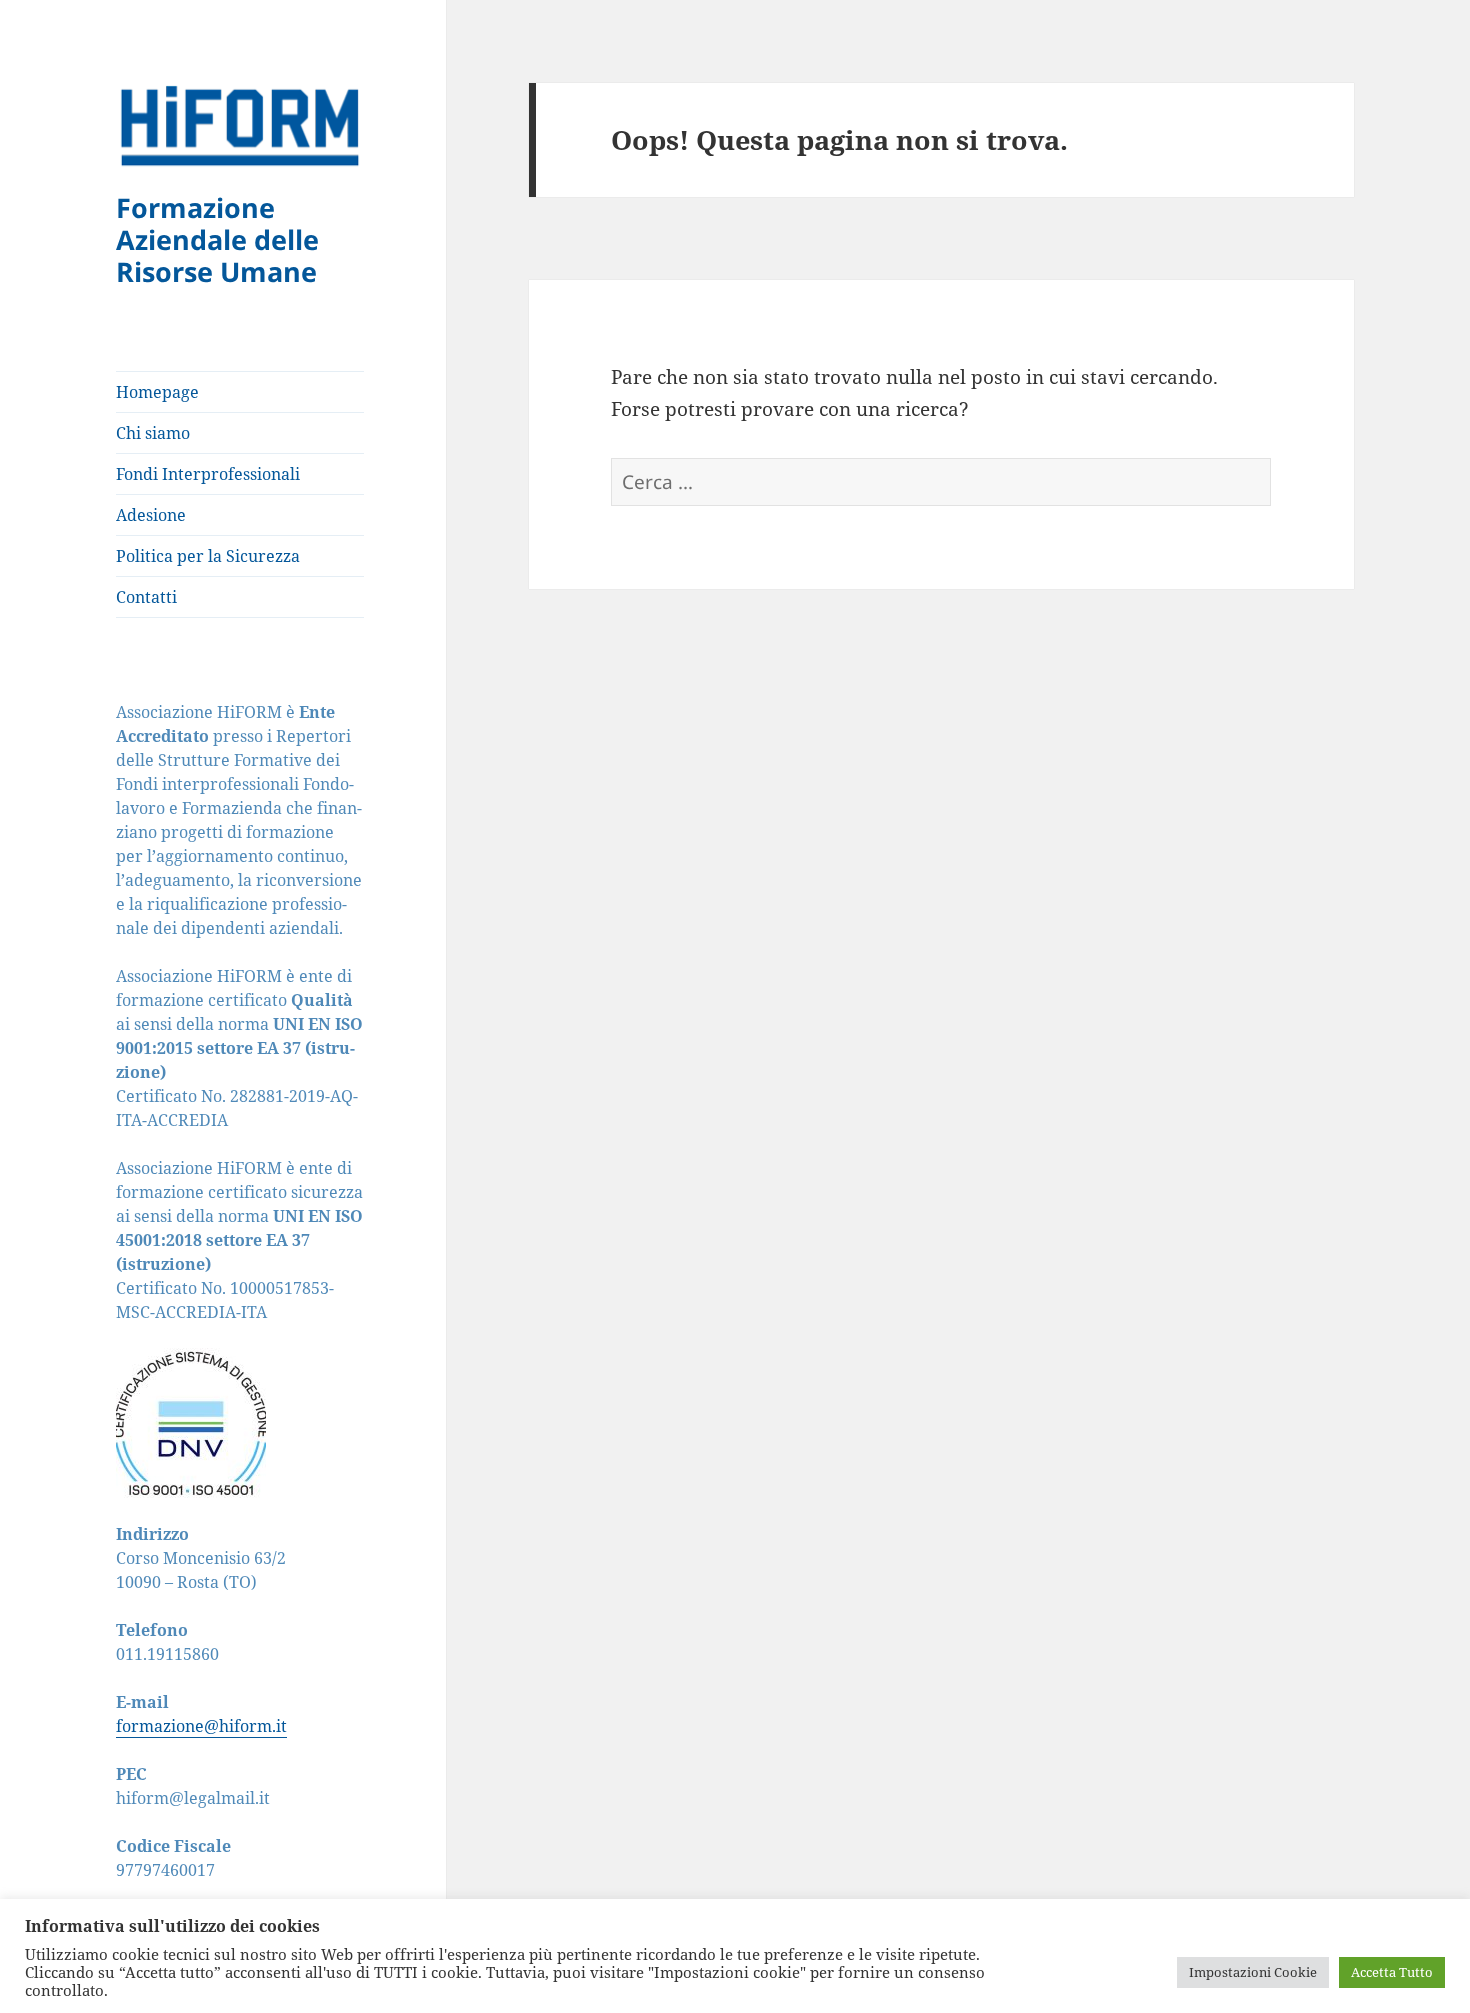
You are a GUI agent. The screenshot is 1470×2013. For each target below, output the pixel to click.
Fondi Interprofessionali (208, 474)
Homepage (157, 392)
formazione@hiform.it (201, 1726)
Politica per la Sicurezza (208, 556)
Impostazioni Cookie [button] (1253, 1972)
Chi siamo (153, 433)
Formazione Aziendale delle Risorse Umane (217, 239)
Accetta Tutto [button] (1392, 1972)
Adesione (151, 515)
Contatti (146, 597)
